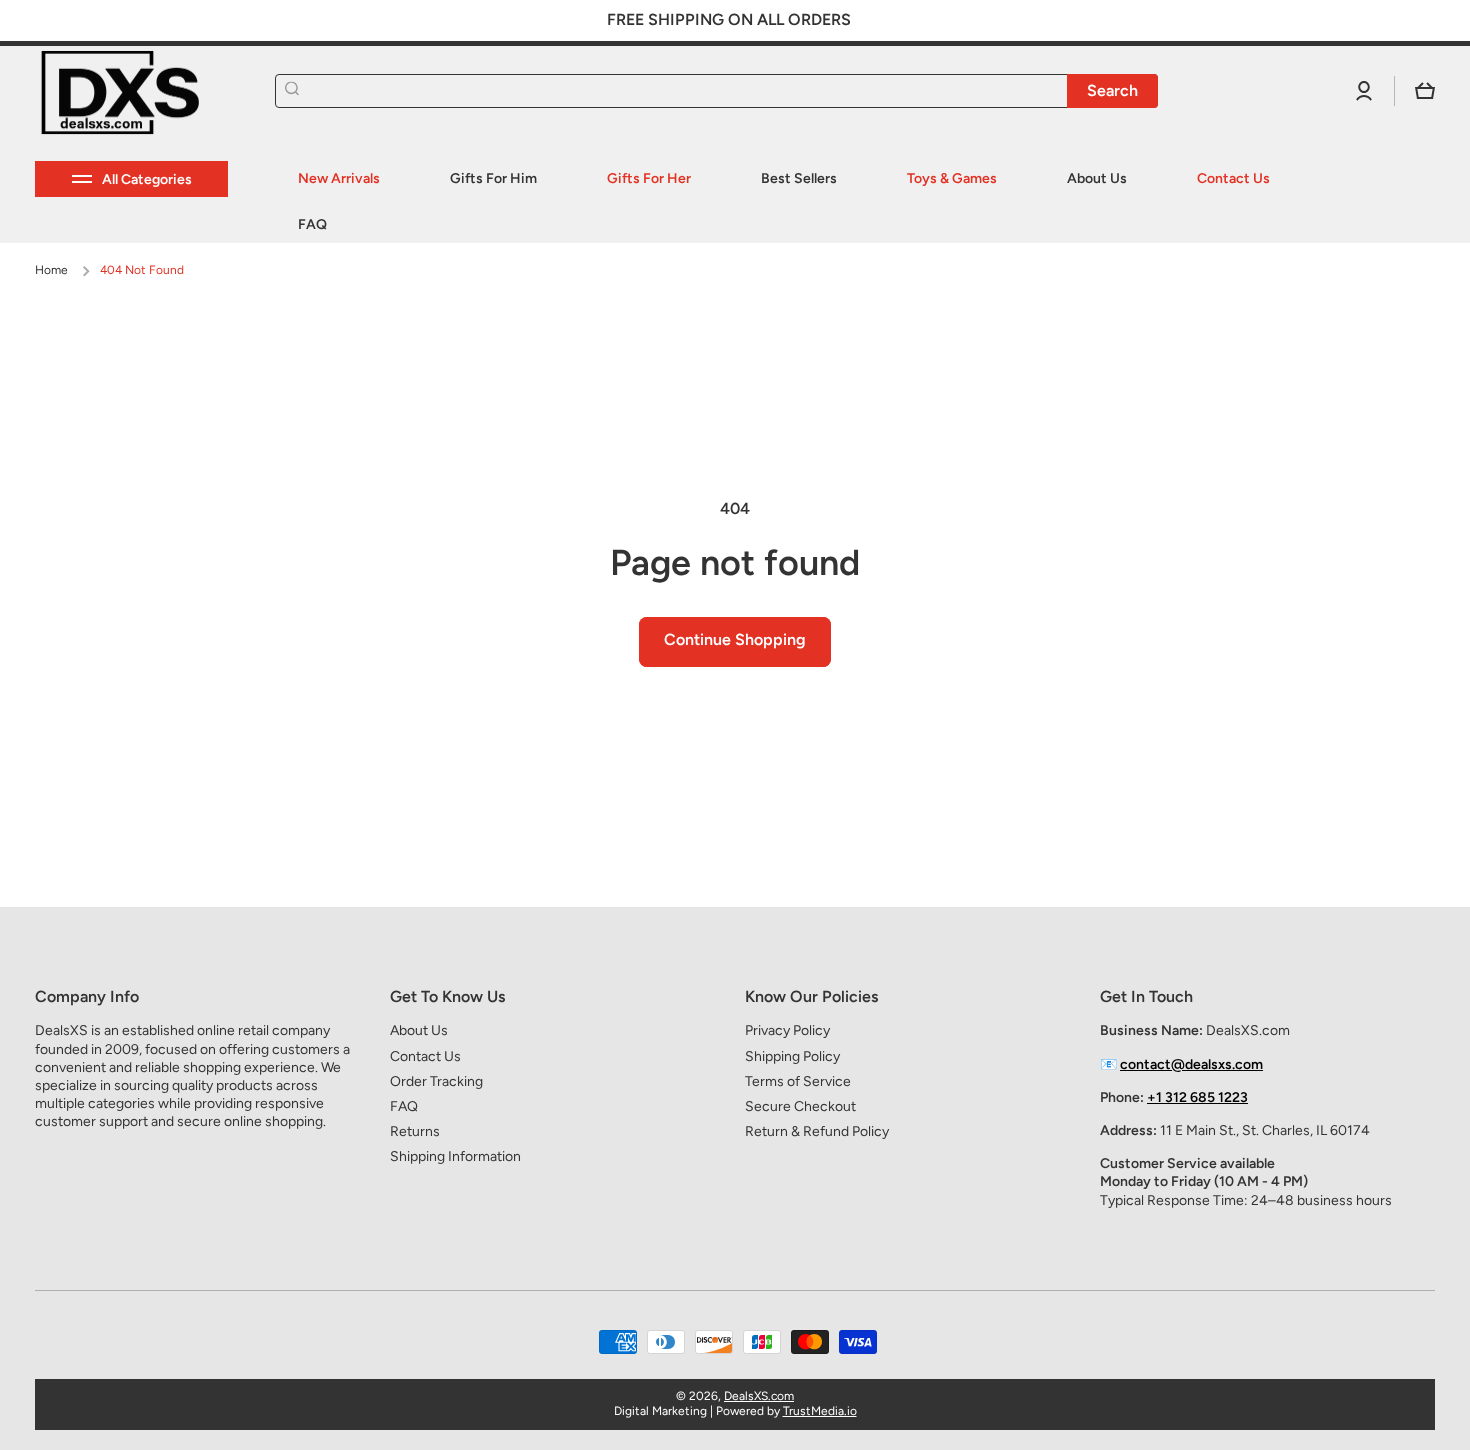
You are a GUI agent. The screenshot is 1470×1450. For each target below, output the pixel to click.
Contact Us (425, 1056)
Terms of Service (798, 1081)
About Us (419, 1030)
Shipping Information (455, 1156)
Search (1112, 90)
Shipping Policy (792, 1056)
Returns (415, 1131)
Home (51, 270)
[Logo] (135, 91)
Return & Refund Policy (817, 1131)
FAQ (404, 1106)
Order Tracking (436, 1081)
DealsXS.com (759, 1396)
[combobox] (716, 91)
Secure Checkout (800, 1106)
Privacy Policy (787, 1030)
